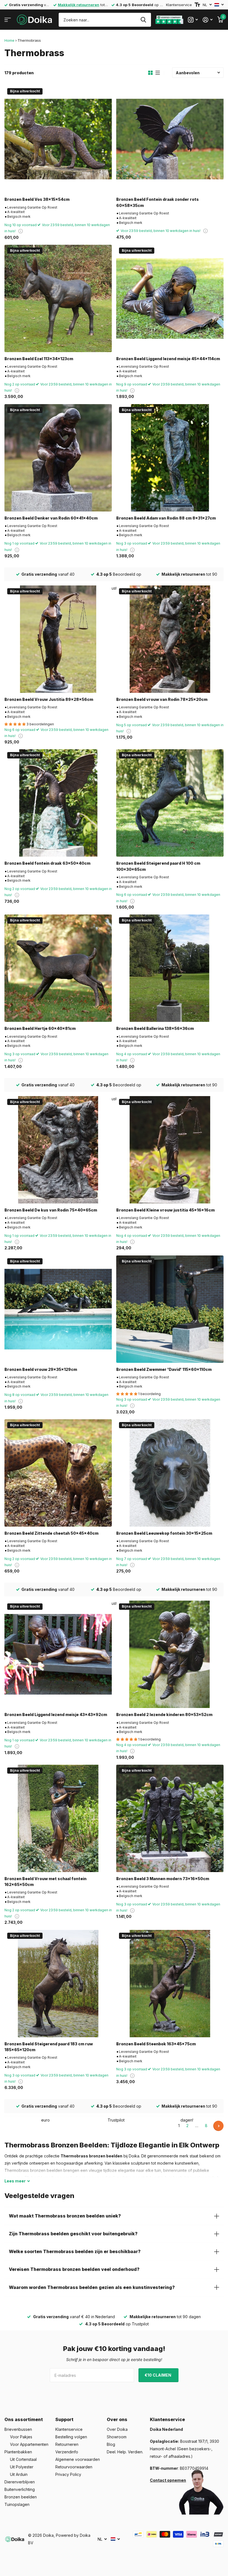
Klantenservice (179, 5)
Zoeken (143, 20)
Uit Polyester (22, 2467)
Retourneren (67, 2444)
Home (9, 40)
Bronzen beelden (21, 2497)
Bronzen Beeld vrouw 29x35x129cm (41, 1369)
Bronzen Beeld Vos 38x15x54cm (37, 199)
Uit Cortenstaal (23, 2459)
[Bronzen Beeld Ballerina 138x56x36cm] (170, 968)
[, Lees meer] (193, 20)
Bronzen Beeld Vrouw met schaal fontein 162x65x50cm (45, 1882)
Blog (111, 2444)
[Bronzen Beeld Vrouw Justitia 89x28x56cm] (58, 639)
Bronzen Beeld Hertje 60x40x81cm (40, 1028)
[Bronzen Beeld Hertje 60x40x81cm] (58, 968)
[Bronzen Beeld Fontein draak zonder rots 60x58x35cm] (170, 139)
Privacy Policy (68, 2474)
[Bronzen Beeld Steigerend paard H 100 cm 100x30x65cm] (170, 803)
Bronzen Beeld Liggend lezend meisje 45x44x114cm (168, 359)
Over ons (117, 2419)
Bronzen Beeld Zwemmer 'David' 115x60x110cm (164, 1369)
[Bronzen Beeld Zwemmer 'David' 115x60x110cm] (170, 1309)
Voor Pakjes (21, 2437)
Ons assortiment (24, 2419)
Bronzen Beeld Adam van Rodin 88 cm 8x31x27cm (166, 518)
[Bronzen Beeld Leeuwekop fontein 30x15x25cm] (170, 1473)
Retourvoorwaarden (74, 2467)
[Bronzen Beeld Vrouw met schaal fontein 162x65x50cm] (58, 1818)
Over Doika (117, 2429)
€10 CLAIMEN (158, 2375)
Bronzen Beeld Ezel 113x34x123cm (39, 359)
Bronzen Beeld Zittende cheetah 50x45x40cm (51, 1533)
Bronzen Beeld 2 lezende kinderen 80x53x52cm (164, 1715)
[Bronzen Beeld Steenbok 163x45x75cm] (170, 1984)
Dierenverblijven (20, 2482)
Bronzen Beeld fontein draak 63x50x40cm (47, 863)
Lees (15, 2181)
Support (64, 2419)
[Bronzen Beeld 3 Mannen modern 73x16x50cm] (170, 1818)
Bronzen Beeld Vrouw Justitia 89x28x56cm (49, 699)
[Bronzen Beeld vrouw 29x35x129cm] (58, 1309)
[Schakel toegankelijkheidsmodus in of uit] (197, 5)
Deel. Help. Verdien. (125, 2452)
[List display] (158, 73)
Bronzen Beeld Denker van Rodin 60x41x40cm (51, 518)
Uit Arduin (19, 2474)
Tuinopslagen (17, 2504)
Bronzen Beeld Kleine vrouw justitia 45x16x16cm (165, 1210)
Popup (21, 231)
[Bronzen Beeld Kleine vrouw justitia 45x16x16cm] (170, 1150)
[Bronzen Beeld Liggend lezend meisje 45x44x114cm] (170, 298)
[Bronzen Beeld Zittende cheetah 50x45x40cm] (58, 1473)
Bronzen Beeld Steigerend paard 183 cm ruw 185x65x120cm (49, 2047)
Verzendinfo (67, 2452)
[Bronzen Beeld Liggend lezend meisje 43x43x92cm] (58, 1654)
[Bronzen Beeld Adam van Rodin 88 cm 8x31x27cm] (170, 458)
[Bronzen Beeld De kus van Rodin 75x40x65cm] (58, 1150)
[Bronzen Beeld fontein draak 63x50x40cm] (58, 803)
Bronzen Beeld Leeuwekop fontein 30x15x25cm (164, 1533)
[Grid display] (150, 73)
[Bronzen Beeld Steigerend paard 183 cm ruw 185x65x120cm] (58, 1984)
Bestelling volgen (71, 2437)
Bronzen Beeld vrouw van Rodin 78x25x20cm (162, 699)
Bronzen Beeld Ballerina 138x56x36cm (155, 1028)
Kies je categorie (8, 20)
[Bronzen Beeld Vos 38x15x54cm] (58, 139)
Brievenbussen (18, 2429)
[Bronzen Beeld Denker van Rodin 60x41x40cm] (58, 458)
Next (218, 2126)
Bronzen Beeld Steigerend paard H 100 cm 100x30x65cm (158, 866)
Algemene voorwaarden (78, 2459)
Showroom (117, 2437)
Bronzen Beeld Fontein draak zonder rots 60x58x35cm (158, 202)
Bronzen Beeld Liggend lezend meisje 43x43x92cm (56, 1715)
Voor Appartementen (29, 2444)
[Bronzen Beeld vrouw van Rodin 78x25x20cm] (170, 639)
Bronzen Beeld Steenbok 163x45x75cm (156, 2044)
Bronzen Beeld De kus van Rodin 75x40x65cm (51, 1210)
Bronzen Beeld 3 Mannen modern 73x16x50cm (163, 1879)
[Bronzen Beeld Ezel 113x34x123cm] (58, 298)
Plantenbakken (18, 2452)
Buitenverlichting (20, 2489)
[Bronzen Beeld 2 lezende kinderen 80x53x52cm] (170, 1654)
